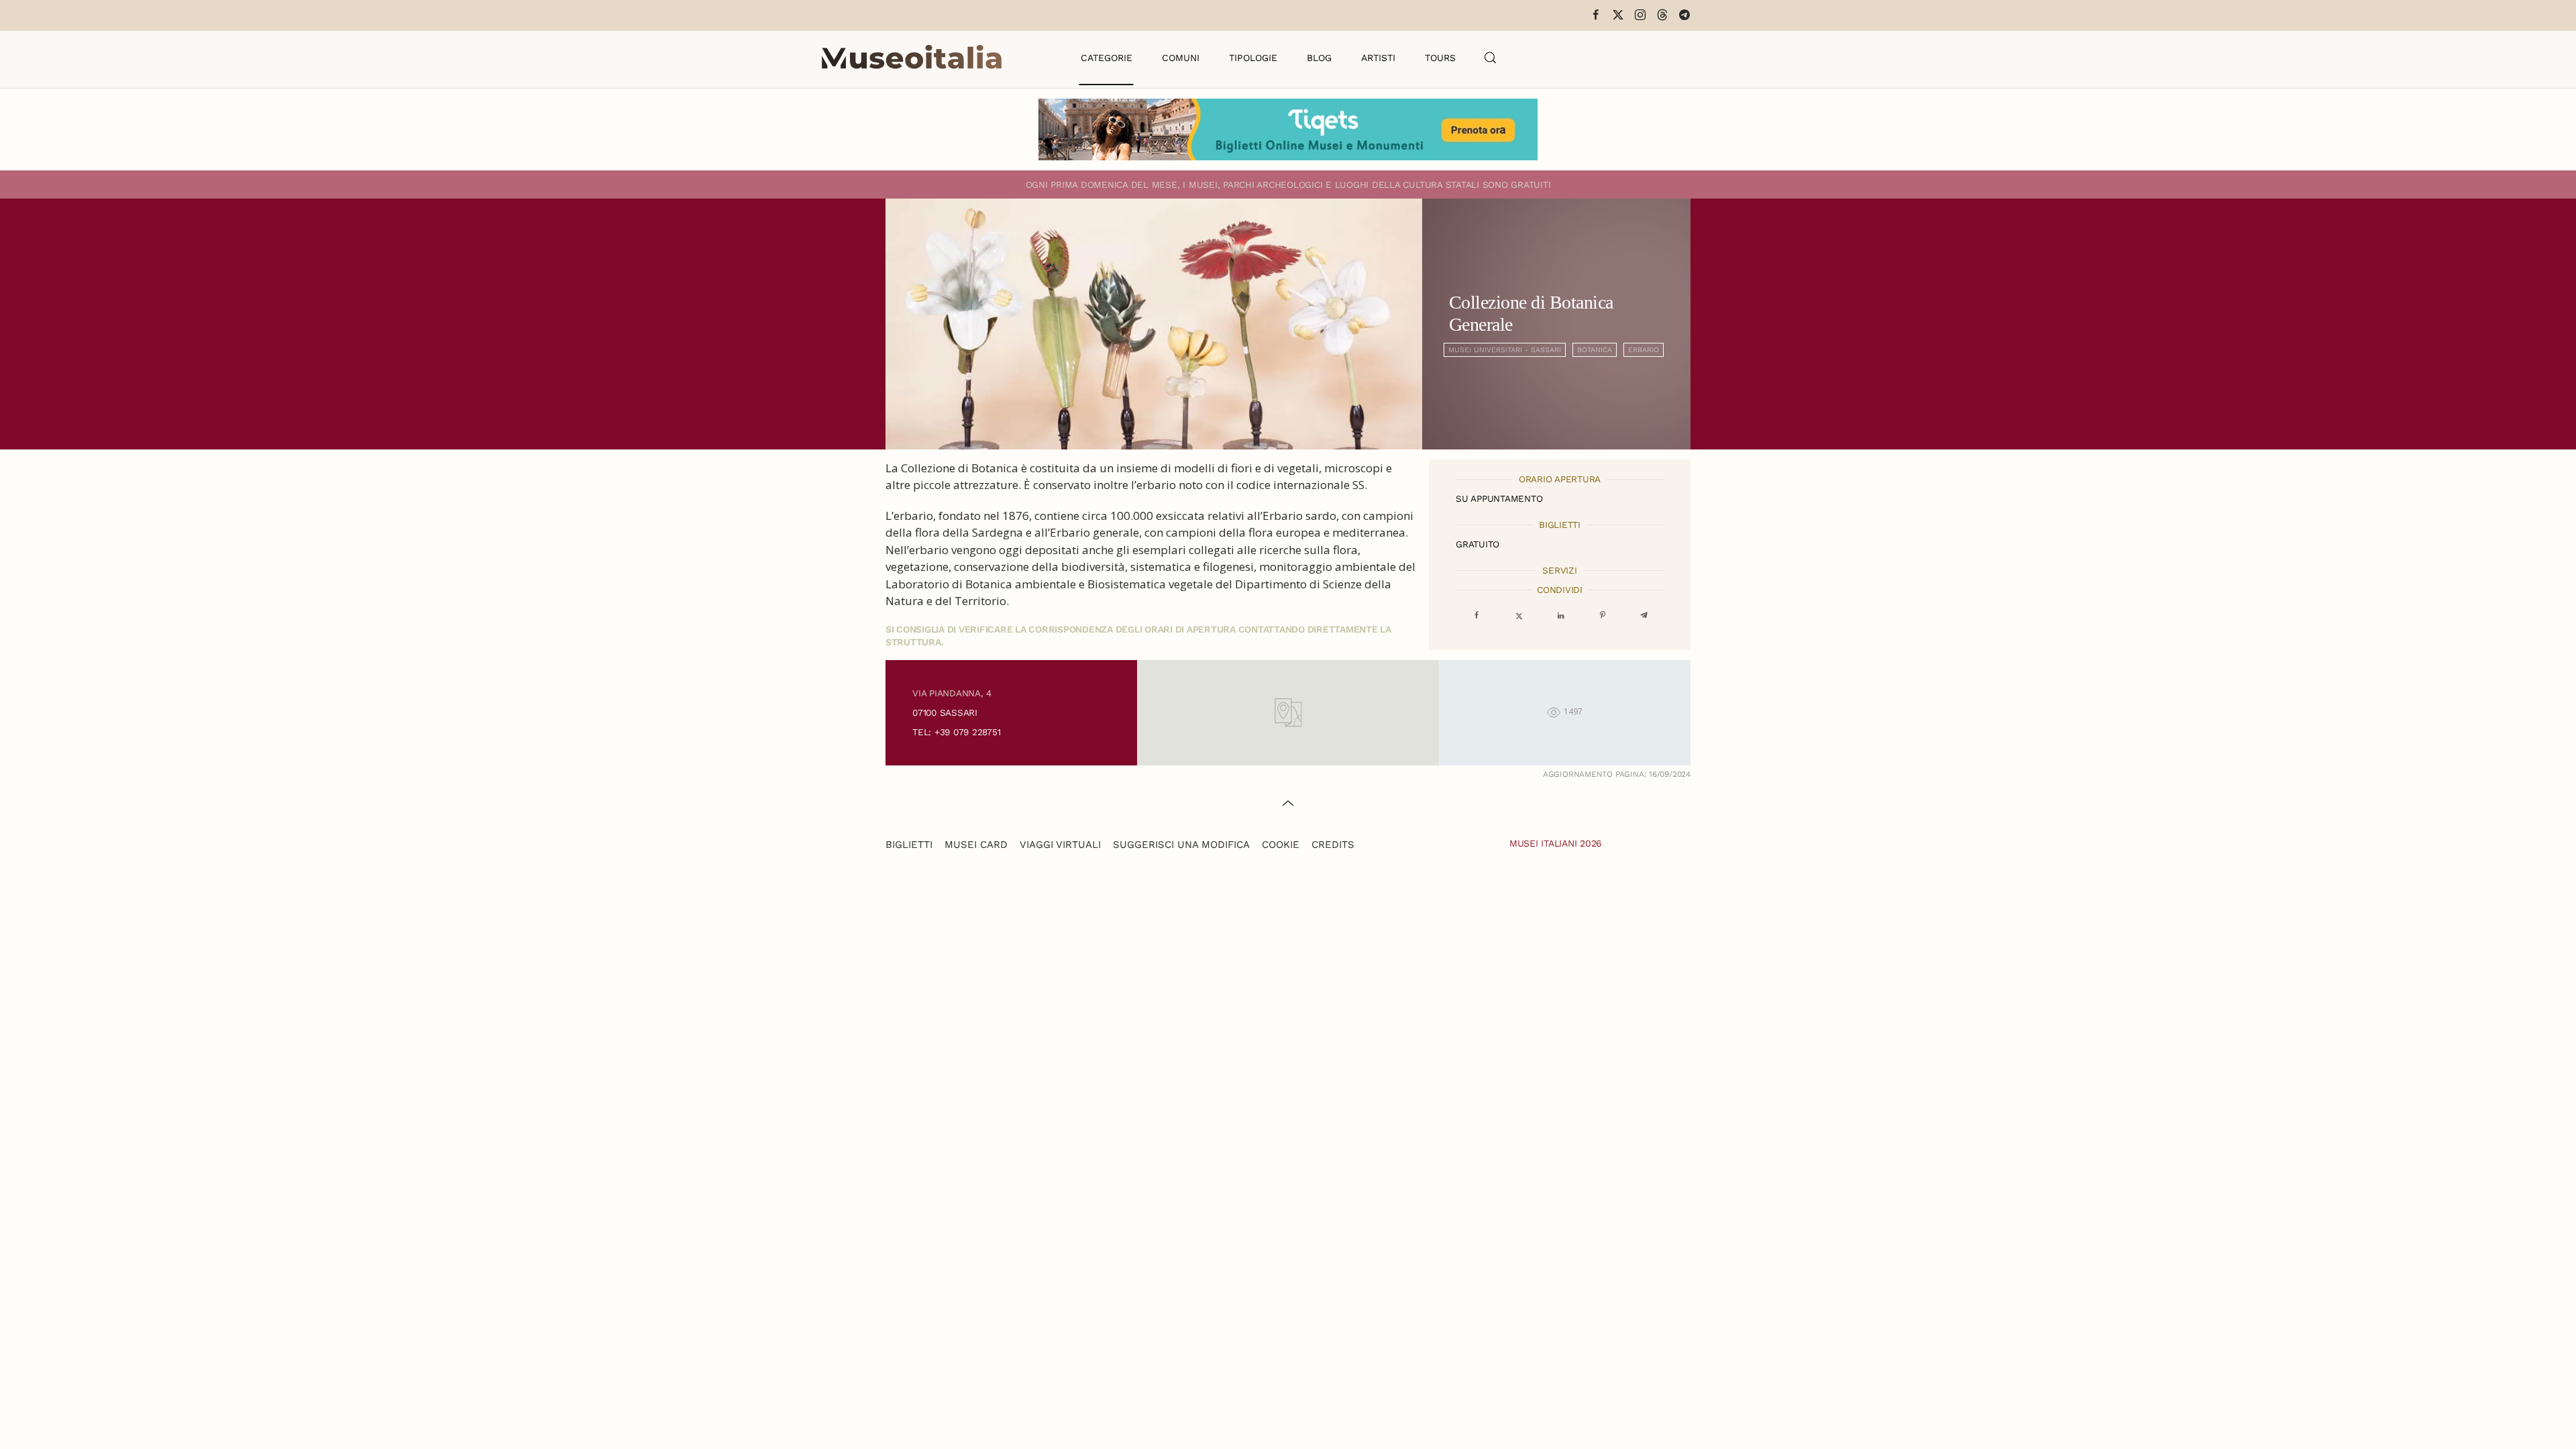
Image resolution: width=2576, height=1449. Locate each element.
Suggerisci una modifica (1181, 845)
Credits (1333, 845)
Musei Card (976, 845)
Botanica (1595, 350)
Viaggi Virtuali (1060, 845)
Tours (1440, 58)
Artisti (1378, 58)
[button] (1491, 58)
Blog (1319, 58)
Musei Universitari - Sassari (1505, 350)
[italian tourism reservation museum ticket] (1288, 129)
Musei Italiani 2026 (1556, 843)
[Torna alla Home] (912, 58)
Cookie (1281, 845)
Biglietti (909, 845)
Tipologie (1253, 58)
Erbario (1644, 350)
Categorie (1107, 58)
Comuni (1181, 58)
